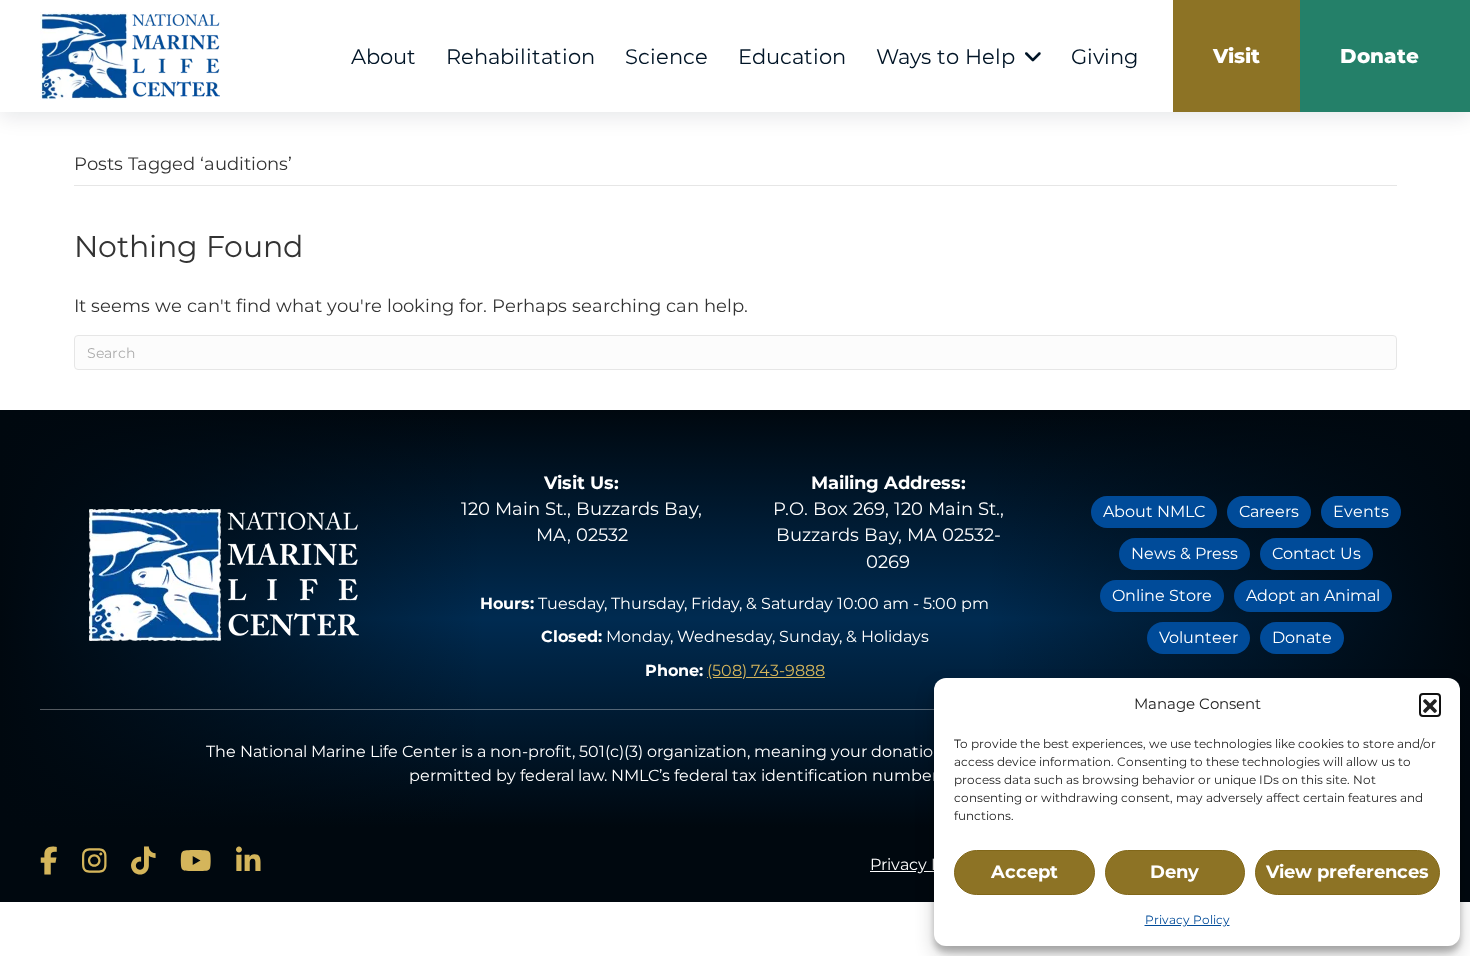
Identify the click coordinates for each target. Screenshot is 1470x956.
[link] (1236, 56)
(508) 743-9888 (766, 670)
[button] (1430, 704)
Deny (1174, 872)
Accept (1024, 872)
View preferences (1347, 872)
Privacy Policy (1187, 919)
